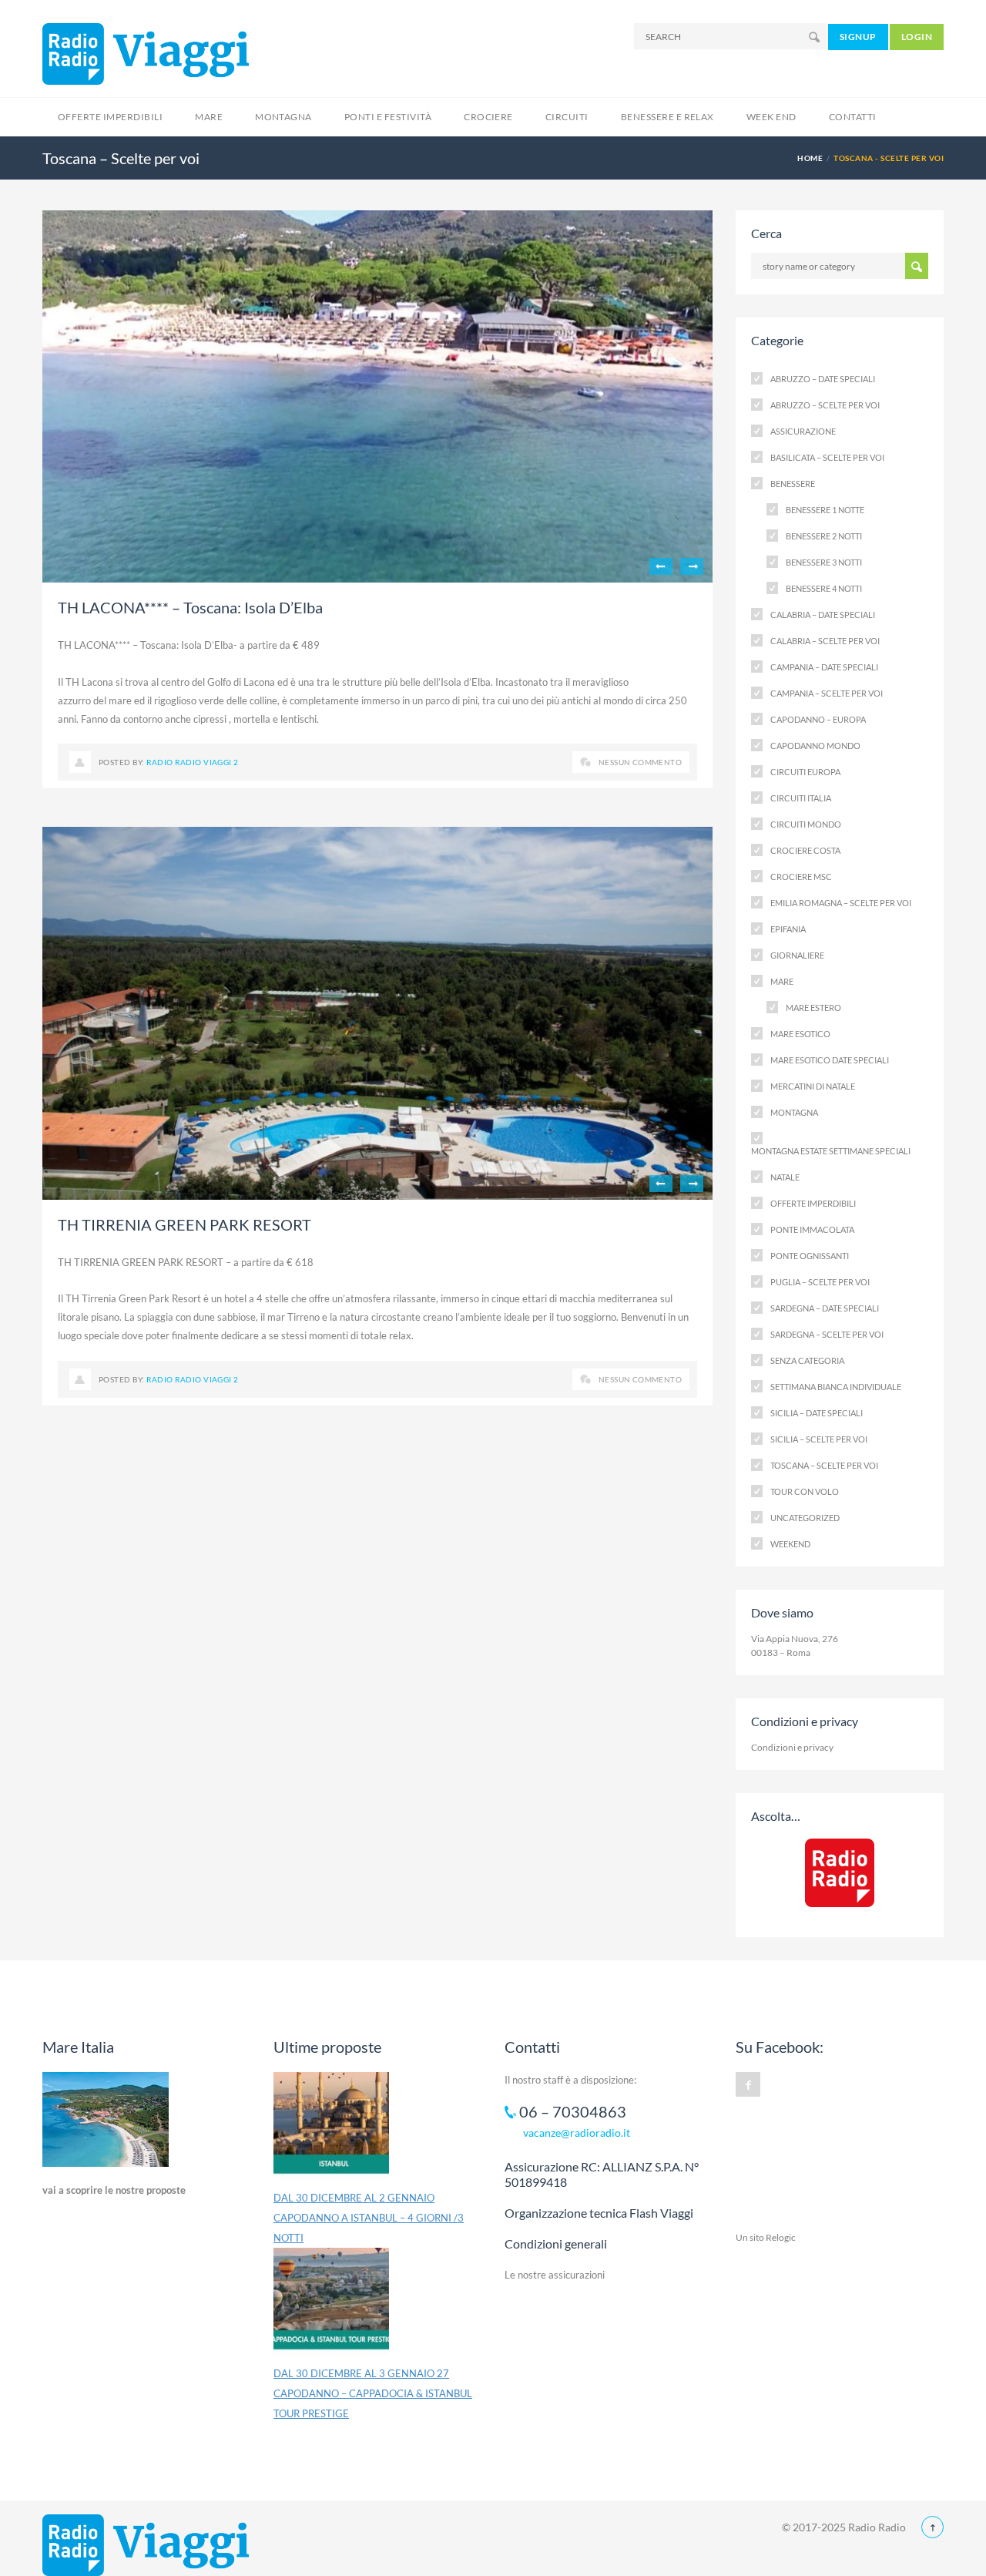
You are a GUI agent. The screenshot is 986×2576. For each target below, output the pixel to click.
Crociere (488, 117)
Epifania (788, 929)
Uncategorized (805, 1518)
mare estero (813, 1008)
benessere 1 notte (825, 510)
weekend (790, 1544)
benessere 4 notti (824, 588)
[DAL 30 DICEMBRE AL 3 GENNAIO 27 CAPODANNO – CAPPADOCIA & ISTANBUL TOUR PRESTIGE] (331, 2306)
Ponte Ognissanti (810, 1256)
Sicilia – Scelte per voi (819, 1439)
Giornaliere (797, 955)
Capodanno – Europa (818, 719)
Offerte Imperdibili (110, 117)
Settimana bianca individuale (836, 1387)
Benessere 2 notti (824, 536)
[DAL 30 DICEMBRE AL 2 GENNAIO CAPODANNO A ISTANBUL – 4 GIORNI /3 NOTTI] (331, 2130)
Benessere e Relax (667, 117)
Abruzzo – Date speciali (823, 379)
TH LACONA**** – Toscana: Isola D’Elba (190, 607)
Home (810, 158)
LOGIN (917, 37)
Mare (209, 117)
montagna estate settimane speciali (831, 1151)
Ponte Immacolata (812, 1229)
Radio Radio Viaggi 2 (193, 762)
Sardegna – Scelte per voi (827, 1334)
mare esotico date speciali (830, 1060)
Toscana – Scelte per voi (824, 1465)
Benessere (793, 484)
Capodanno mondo (815, 746)
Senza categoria (807, 1360)
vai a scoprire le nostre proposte (114, 2190)
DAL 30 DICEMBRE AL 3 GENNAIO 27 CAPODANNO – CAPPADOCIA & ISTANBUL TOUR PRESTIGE (373, 2393)
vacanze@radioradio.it (577, 2133)
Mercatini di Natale (813, 1086)
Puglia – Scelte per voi (820, 1282)
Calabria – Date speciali (823, 615)
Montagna (283, 117)
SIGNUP (858, 37)
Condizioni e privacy (792, 1747)
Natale (785, 1177)
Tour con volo (805, 1491)
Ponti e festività (388, 117)
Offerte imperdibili (813, 1203)
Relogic (781, 2237)
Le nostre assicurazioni (555, 2275)
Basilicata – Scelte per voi (827, 457)
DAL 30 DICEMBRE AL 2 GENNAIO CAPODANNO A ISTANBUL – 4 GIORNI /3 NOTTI (369, 2218)
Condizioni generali (556, 2244)
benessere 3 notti (824, 562)
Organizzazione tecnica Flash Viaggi (599, 2213)
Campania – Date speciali (824, 667)
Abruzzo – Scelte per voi (825, 405)
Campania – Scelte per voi (827, 693)
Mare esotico (800, 1034)
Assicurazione (803, 431)
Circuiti (567, 117)
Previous (661, 566)
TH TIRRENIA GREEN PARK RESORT (184, 1224)
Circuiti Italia (801, 798)
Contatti (853, 117)
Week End (771, 117)
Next (692, 566)
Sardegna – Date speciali (825, 1308)
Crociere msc (801, 877)
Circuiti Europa (805, 772)
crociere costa (805, 850)
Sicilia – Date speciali (817, 1413)
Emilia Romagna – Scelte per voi (841, 903)
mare (782, 981)
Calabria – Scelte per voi (825, 641)
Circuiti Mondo (806, 824)
